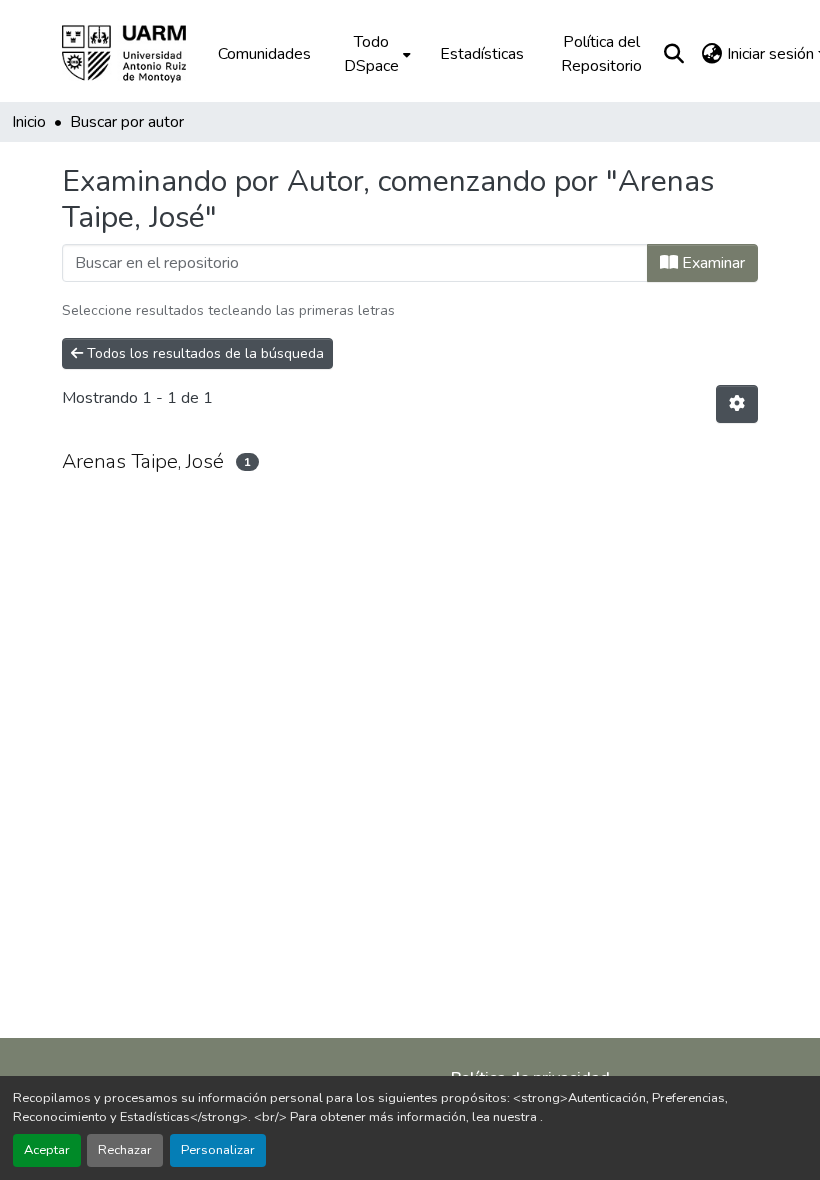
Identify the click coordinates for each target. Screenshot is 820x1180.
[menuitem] (375, 54)
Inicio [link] (29, 122)
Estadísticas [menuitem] (482, 54)
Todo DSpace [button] (371, 54)
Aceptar (47, 1150)
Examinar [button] (711, 263)
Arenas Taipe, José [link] (143, 461)
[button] (138, 54)
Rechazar (125, 1150)
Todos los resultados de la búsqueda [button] (203, 353)
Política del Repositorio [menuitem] (601, 54)
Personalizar (218, 1150)
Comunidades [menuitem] (264, 54)
